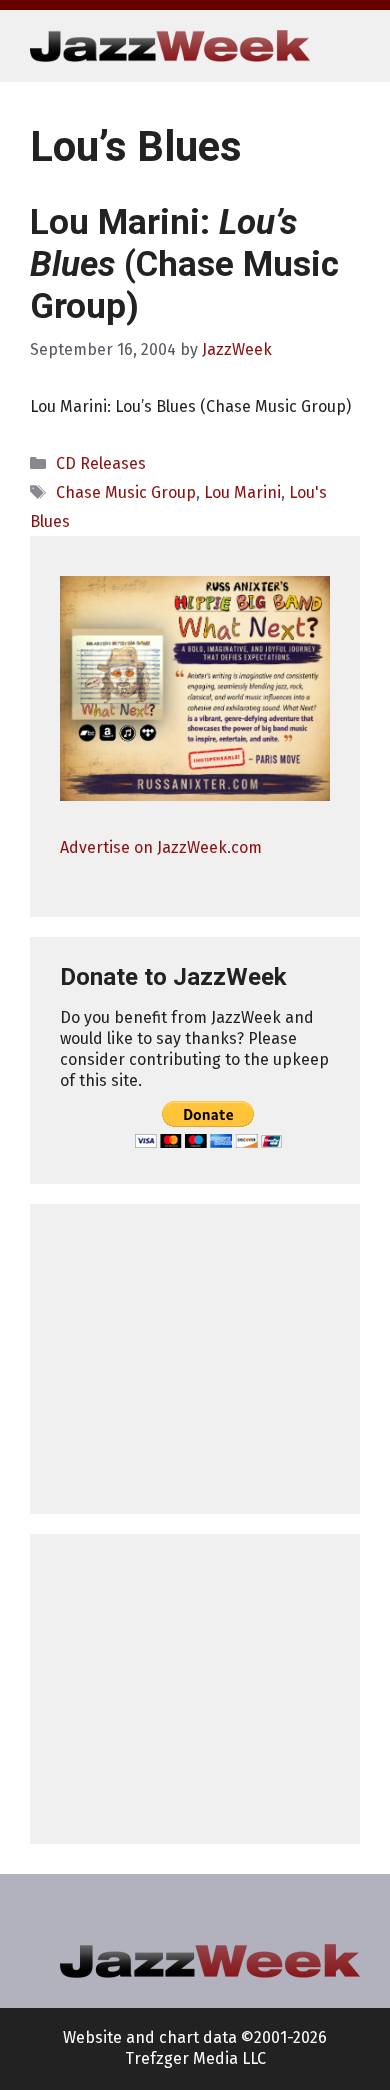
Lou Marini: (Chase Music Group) (184, 264)
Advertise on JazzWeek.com (161, 847)
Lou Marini (242, 492)
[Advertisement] (195, 1359)
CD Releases (101, 463)
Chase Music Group (126, 492)
